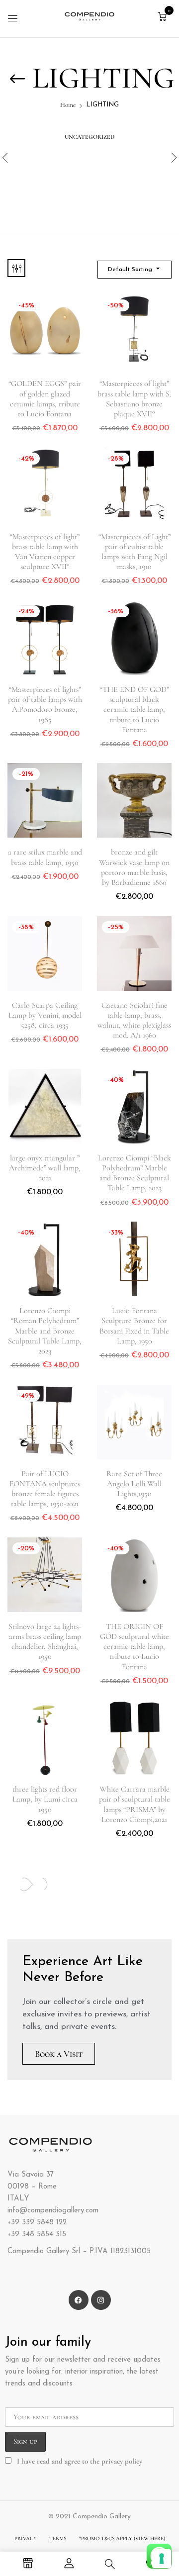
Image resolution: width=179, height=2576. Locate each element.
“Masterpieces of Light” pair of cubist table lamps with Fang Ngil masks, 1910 (134, 552)
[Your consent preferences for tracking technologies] (162, 2559)
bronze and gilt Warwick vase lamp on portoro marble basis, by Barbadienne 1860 (134, 867)
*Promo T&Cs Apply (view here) (122, 2538)
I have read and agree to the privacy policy (80, 2461)
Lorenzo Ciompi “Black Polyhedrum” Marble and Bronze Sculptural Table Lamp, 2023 (134, 1173)
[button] (162, 17)
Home (68, 105)
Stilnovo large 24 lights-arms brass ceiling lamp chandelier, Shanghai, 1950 (45, 1642)
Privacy (26, 2538)
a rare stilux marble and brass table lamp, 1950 (45, 857)
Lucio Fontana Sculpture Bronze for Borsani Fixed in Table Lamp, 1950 (134, 1326)
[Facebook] (79, 2300)
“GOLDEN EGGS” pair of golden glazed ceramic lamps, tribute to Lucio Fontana (45, 399)
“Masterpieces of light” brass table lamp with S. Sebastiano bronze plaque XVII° (134, 399)
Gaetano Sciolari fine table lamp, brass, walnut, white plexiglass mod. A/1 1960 (134, 1020)
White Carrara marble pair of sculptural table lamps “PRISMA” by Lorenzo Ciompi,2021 (134, 1804)
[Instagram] (101, 2300)
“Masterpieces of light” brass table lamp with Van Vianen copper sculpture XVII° (45, 552)
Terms (58, 2538)
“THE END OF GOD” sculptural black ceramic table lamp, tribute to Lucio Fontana (134, 710)
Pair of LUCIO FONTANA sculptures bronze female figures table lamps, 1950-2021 (45, 1489)
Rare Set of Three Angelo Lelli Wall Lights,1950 (134, 1484)
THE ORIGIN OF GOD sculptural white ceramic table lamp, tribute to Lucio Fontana (134, 1647)
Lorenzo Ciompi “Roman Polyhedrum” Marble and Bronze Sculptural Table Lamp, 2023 (45, 1331)
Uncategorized (89, 137)
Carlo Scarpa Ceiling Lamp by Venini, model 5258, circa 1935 (45, 1015)
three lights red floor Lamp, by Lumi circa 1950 (45, 1799)
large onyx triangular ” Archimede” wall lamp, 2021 (45, 1168)
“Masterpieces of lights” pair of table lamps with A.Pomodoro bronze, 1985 (45, 705)
